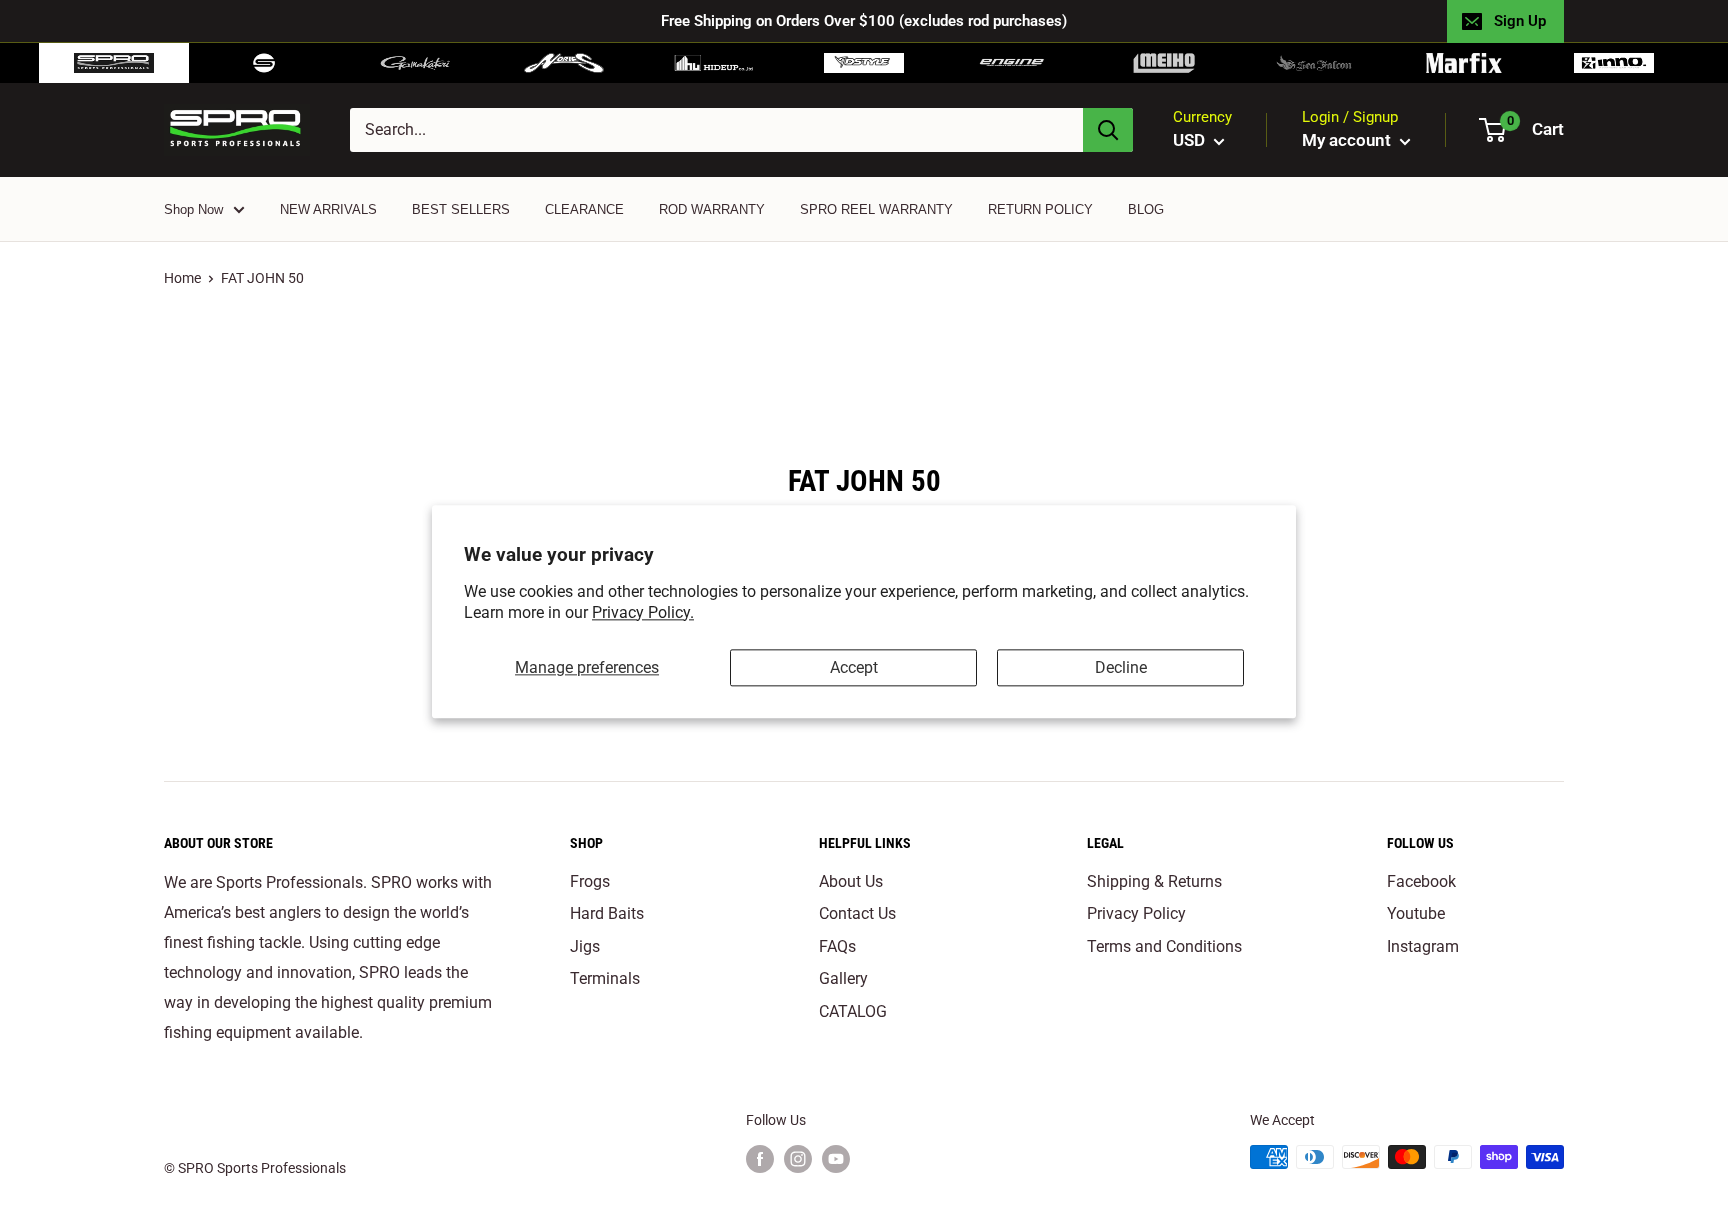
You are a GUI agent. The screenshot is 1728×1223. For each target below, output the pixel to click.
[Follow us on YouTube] (836, 1159)
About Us (851, 881)
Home (182, 278)
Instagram (1423, 946)
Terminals (605, 978)
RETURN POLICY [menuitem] (1040, 209)
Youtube (1416, 913)
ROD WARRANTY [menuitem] (712, 209)
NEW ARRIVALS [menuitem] (328, 209)
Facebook (1421, 881)
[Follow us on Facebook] (760, 1159)
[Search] (1108, 130)
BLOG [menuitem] (1146, 209)
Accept (854, 667)
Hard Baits (607, 913)
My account (1348, 140)
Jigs (585, 946)
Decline (1121, 667)
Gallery (843, 978)
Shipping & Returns (1154, 881)
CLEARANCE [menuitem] (584, 209)
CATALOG (853, 1011)
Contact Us (857, 913)
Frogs (590, 881)
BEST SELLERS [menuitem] (461, 209)
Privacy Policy (1136, 913)
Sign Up (1520, 21)
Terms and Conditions (1164, 946)
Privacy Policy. (643, 612)
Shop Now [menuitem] (193, 209)
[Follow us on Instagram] (798, 1159)
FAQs (837, 946)
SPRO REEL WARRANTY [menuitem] (876, 209)
